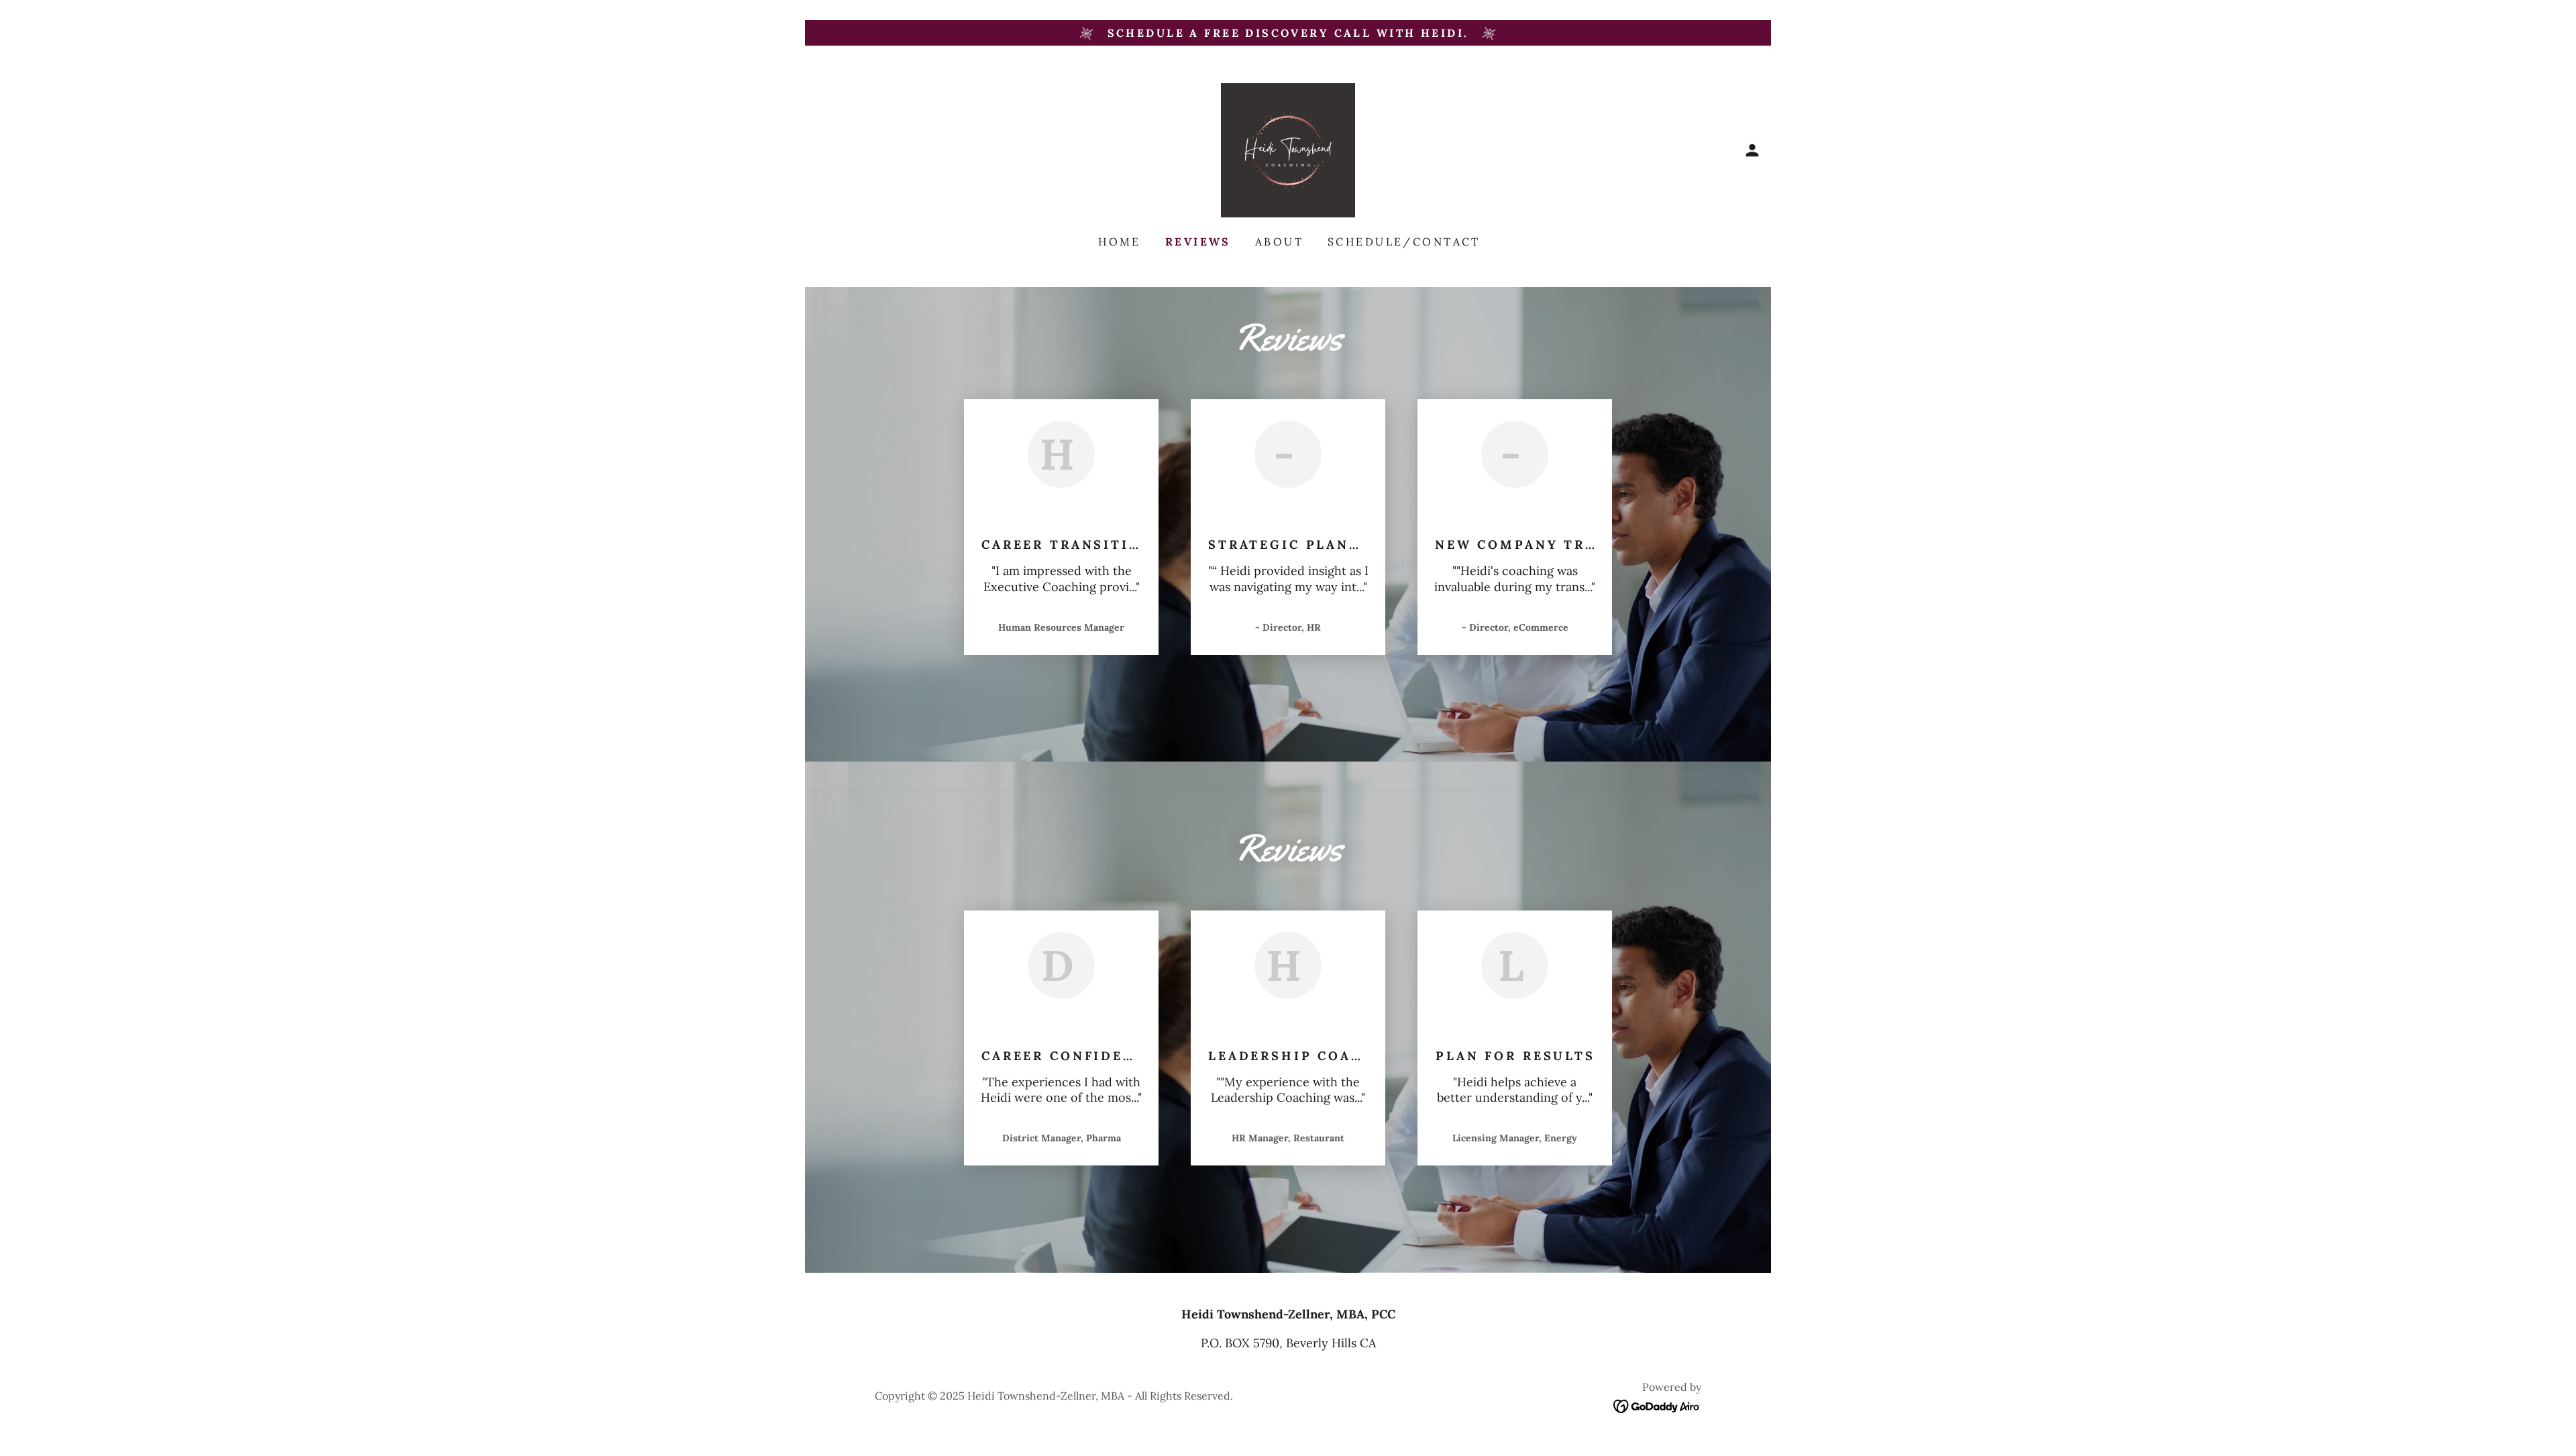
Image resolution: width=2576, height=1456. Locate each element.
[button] (1752, 150)
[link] (1288, 149)
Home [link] (1120, 242)
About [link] (1279, 242)
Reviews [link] (1198, 242)
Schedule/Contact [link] (1404, 242)
